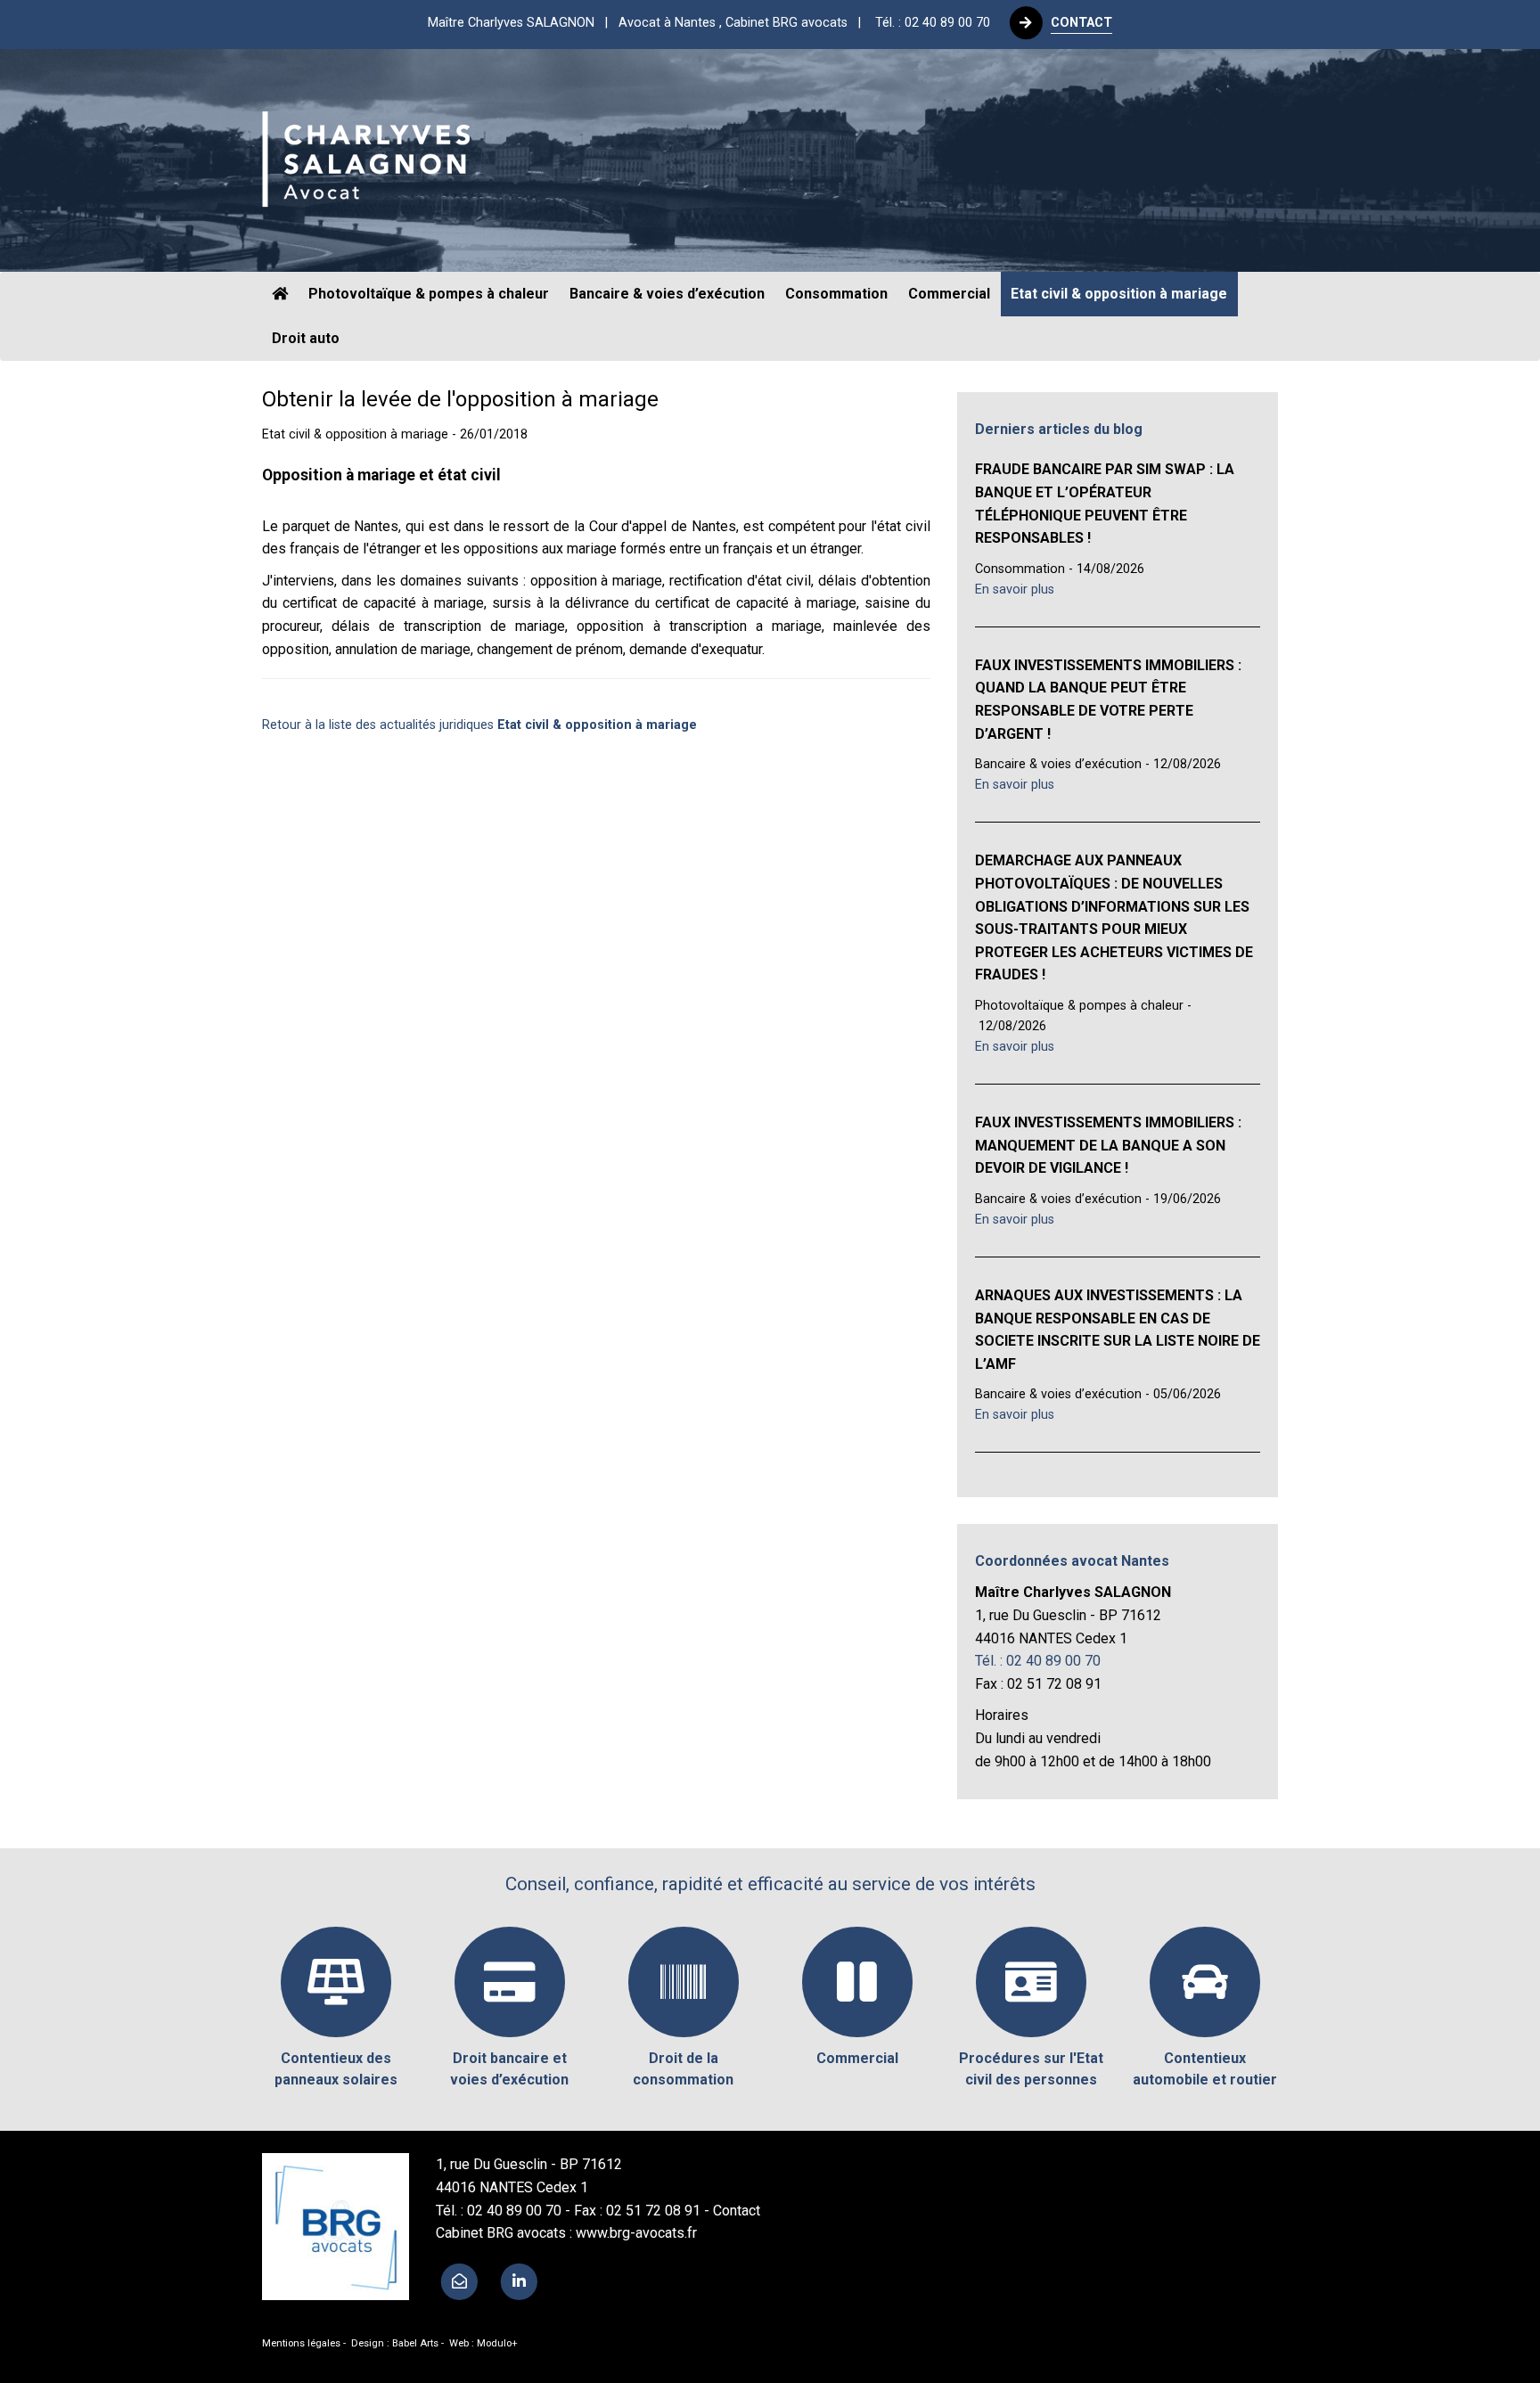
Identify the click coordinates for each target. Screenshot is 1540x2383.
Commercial (949, 294)
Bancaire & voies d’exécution (667, 294)
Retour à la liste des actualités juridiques (479, 725)
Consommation (836, 294)
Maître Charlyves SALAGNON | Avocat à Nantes (650, 23)
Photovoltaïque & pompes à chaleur (429, 294)
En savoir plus (1015, 590)
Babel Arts (415, 2343)
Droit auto (306, 338)
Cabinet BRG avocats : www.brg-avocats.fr (566, 2233)
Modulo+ (497, 2343)
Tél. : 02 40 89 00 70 (933, 23)
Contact (737, 2211)
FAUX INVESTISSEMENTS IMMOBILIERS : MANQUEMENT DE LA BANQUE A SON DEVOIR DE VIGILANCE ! (1108, 1145)
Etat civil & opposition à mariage (1119, 294)
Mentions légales (301, 2343)
